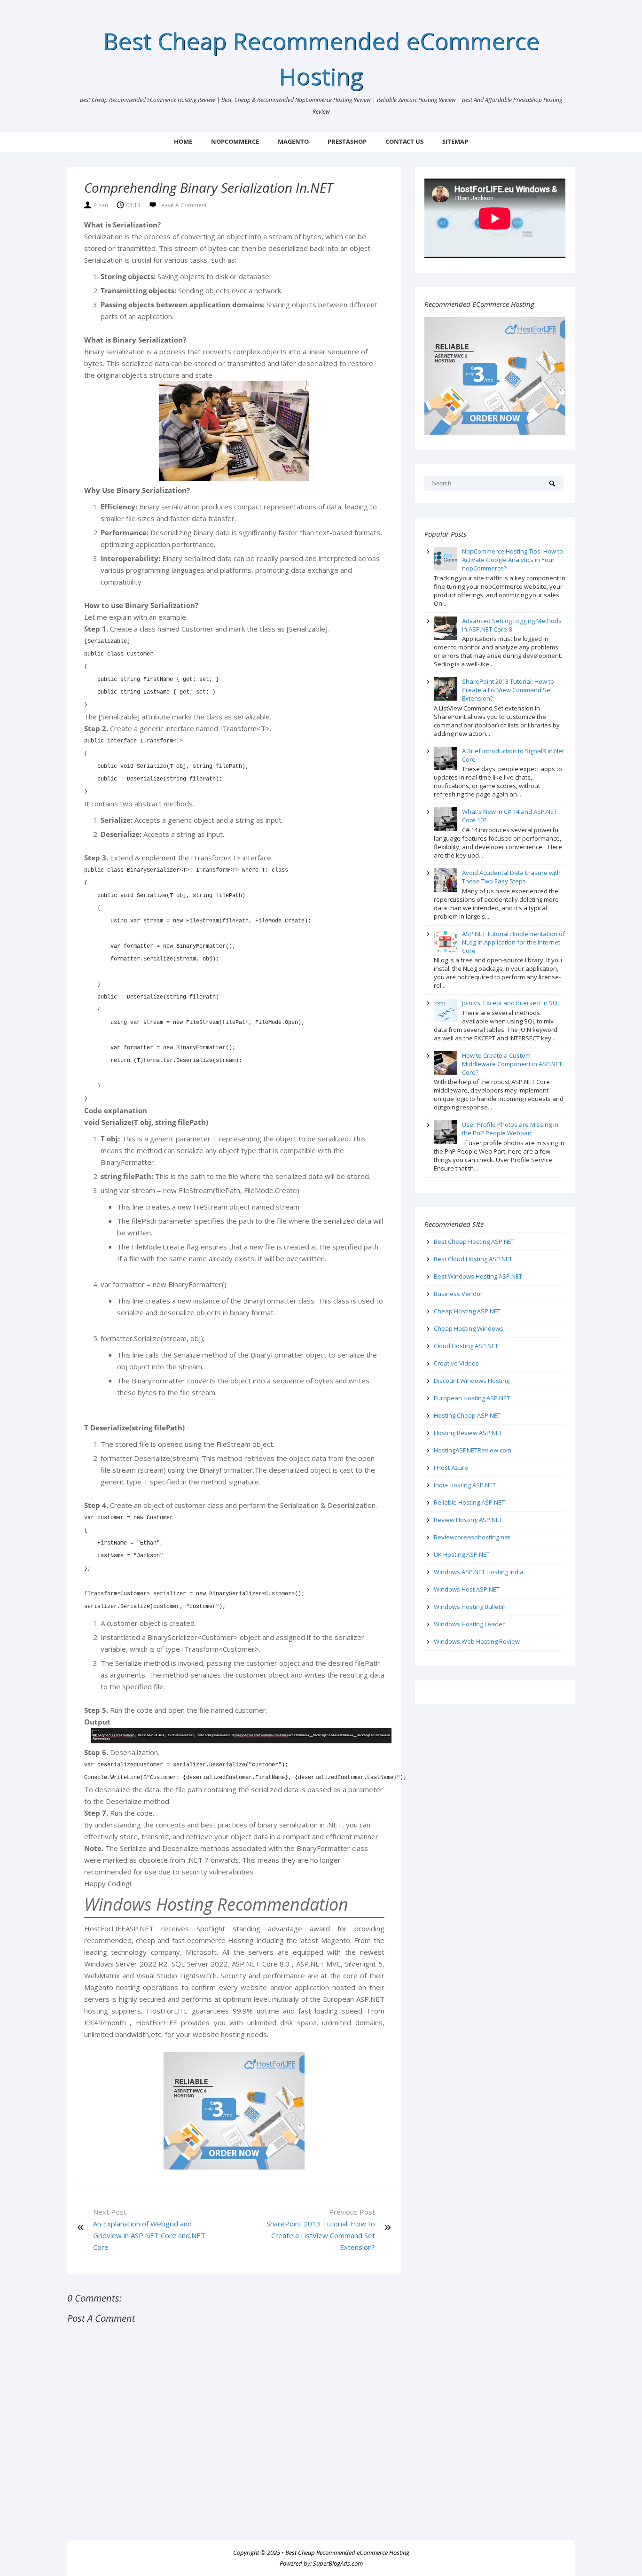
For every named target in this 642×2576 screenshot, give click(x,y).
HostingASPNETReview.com (473, 1450)
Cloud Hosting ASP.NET (466, 1346)
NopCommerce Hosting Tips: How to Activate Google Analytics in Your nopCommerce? (513, 560)
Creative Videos (456, 1363)
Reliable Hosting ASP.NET (469, 1502)
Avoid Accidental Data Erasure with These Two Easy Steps (511, 877)
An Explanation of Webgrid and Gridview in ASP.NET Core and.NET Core (149, 2235)
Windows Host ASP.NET (467, 1589)
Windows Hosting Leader (469, 1624)
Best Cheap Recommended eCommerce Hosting (347, 2553)
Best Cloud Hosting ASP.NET (473, 1259)
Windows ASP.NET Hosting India (479, 1572)
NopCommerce (235, 141)
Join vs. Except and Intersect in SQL (511, 1003)
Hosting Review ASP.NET (468, 1433)
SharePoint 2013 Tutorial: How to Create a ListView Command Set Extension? (321, 2235)
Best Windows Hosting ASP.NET (478, 1276)
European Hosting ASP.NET (472, 1398)
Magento (293, 141)
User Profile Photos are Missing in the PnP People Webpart (510, 1129)
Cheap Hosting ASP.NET (467, 1311)
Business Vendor (458, 1294)
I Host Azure (451, 1468)
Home (183, 141)
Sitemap (455, 141)
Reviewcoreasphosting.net (472, 1537)
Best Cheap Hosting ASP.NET (474, 1241)
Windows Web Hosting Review (477, 1641)
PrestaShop (347, 141)
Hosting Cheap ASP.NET (467, 1415)
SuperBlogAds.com (338, 2563)
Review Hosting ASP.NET (468, 1520)
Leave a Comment (183, 205)
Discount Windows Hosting (472, 1381)
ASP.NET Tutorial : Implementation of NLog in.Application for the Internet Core (513, 942)
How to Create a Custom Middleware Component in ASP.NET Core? (512, 1064)
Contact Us (404, 141)
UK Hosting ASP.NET (462, 1554)
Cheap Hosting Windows (469, 1328)
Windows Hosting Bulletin (470, 1607)
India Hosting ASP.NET (465, 1485)
